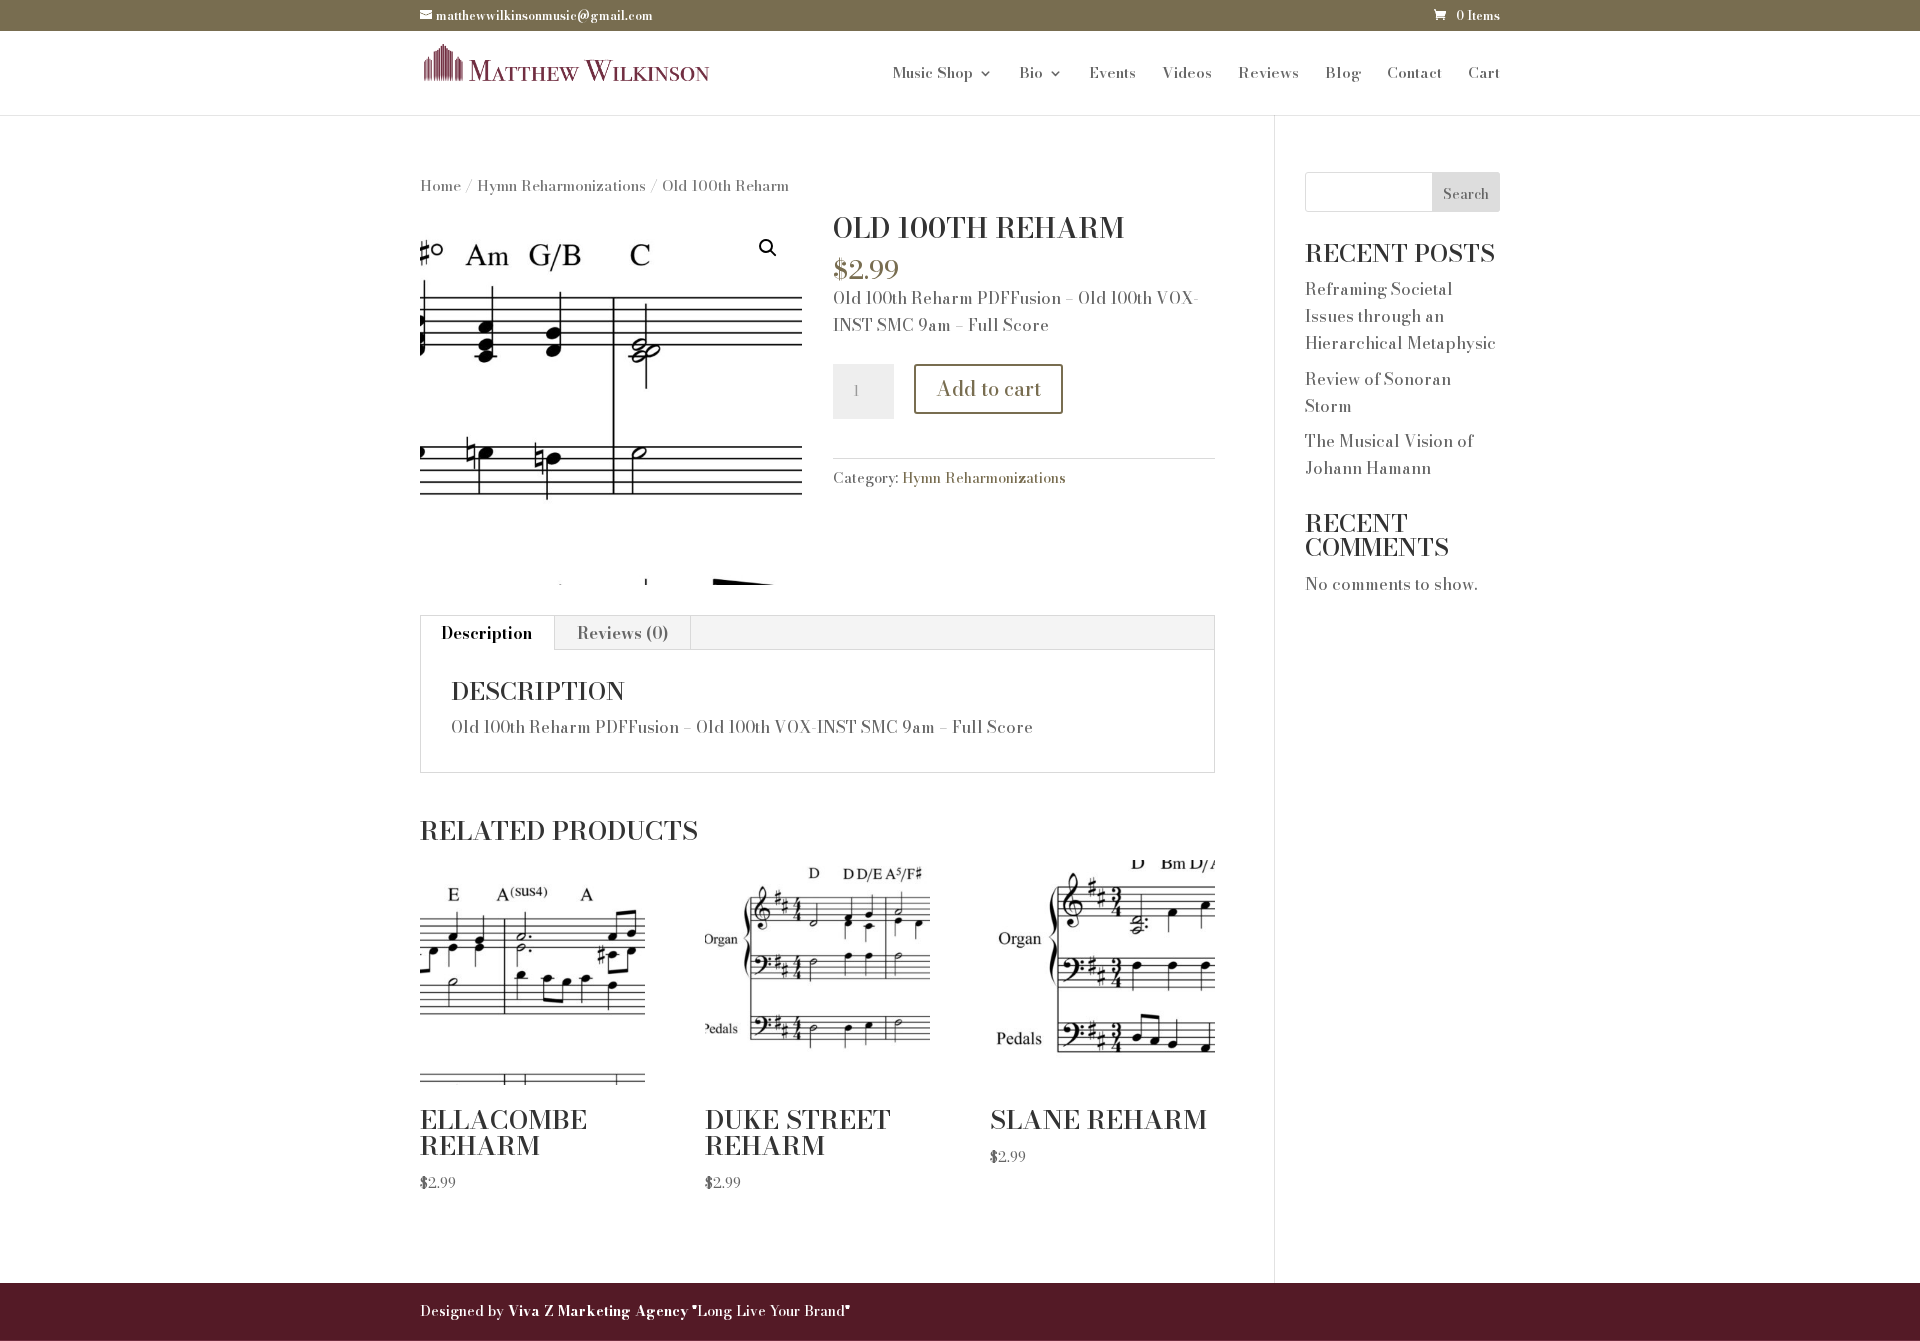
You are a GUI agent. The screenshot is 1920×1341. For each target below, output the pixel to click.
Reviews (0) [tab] (622, 633)
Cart (1484, 75)
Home (440, 185)
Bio (1031, 75)
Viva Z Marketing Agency (600, 1311)
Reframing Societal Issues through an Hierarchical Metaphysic (1400, 316)
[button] (768, 248)
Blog (1343, 75)
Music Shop (933, 75)
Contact (1414, 75)
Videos (1187, 75)
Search (1466, 194)
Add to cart (988, 388)
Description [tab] (486, 633)
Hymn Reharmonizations (561, 185)
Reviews (1268, 75)
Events (1112, 75)
